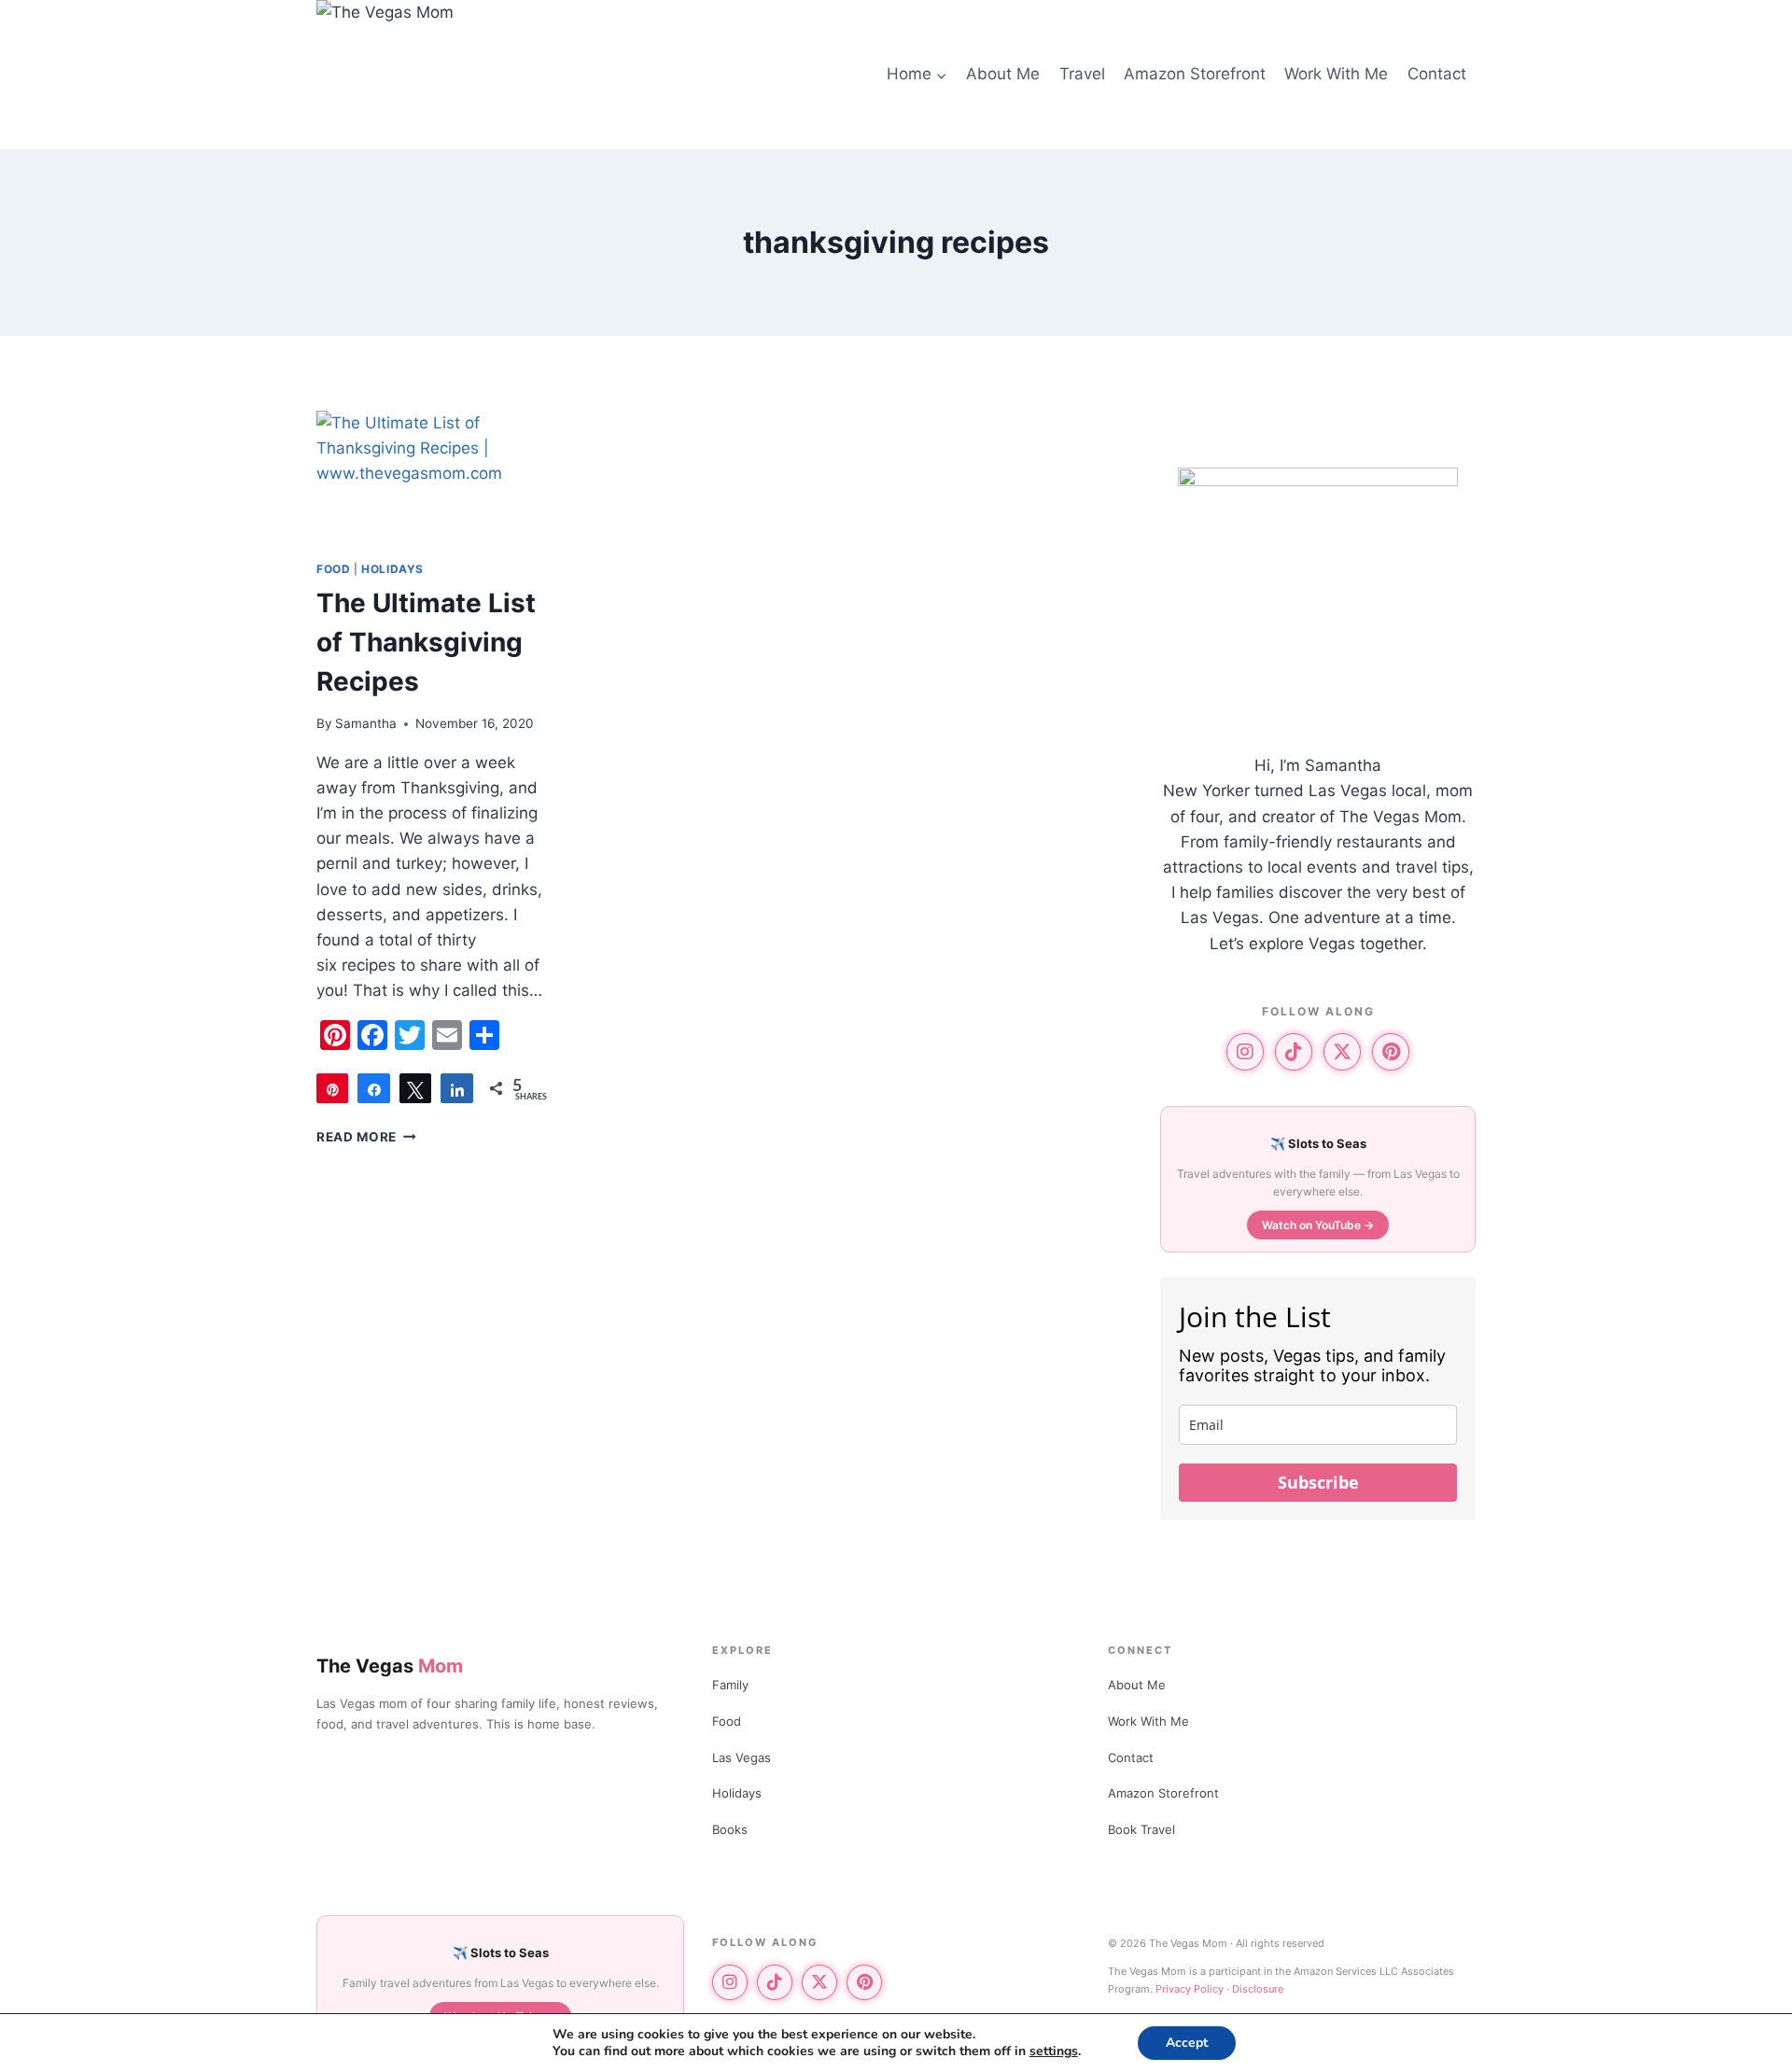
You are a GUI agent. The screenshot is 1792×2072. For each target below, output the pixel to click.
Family (730, 1685)
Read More (366, 1137)
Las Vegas (742, 1757)
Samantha (366, 723)
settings (1054, 2051)
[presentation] (435, 477)
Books (730, 1829)
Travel (1082, 74)
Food (333, 569)
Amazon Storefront (1195, 74)
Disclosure (1258, 1989)
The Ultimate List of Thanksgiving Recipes (426, 642)
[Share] (373, 1088)
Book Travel (1141, 1829)
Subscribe (1318, 1482)
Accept (1187, 2043)
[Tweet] (415, 1088)
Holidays (392, 569)
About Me (1003, 74)
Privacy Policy (1190, 1989)
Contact (1437, 74)
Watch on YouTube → (1318, 1225)
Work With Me (1336, 74)
